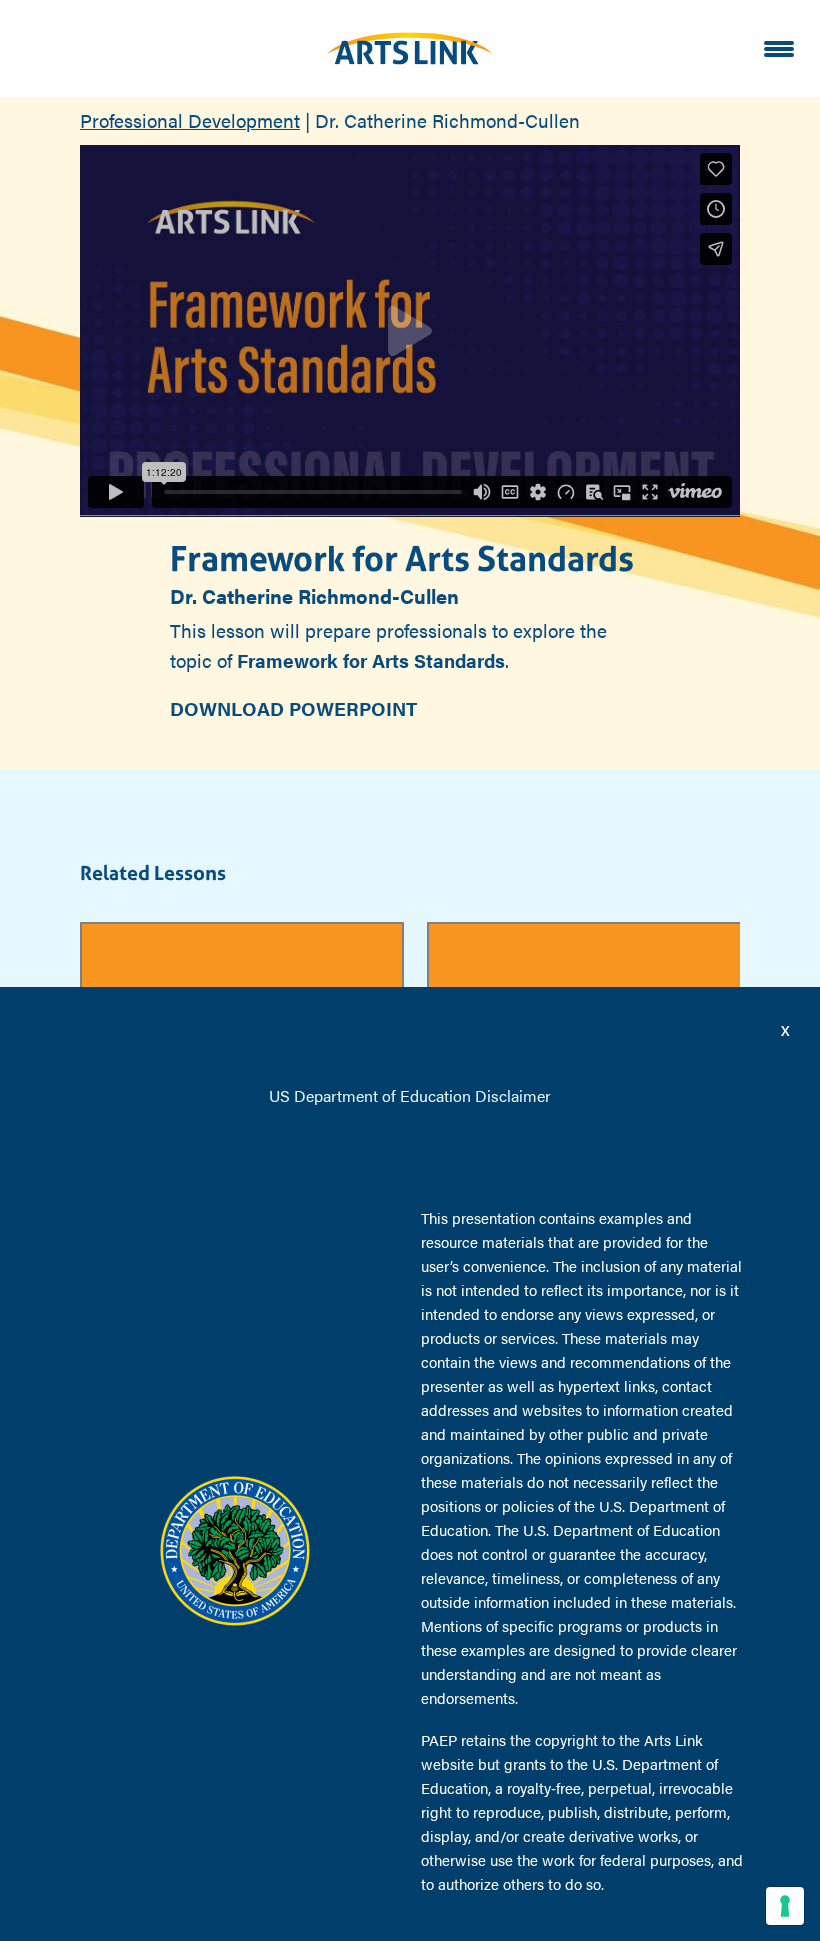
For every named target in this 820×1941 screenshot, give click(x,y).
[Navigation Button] (779, 49)
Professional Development (190, 120)
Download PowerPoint (293, 708)
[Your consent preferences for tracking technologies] (785, 1906)
